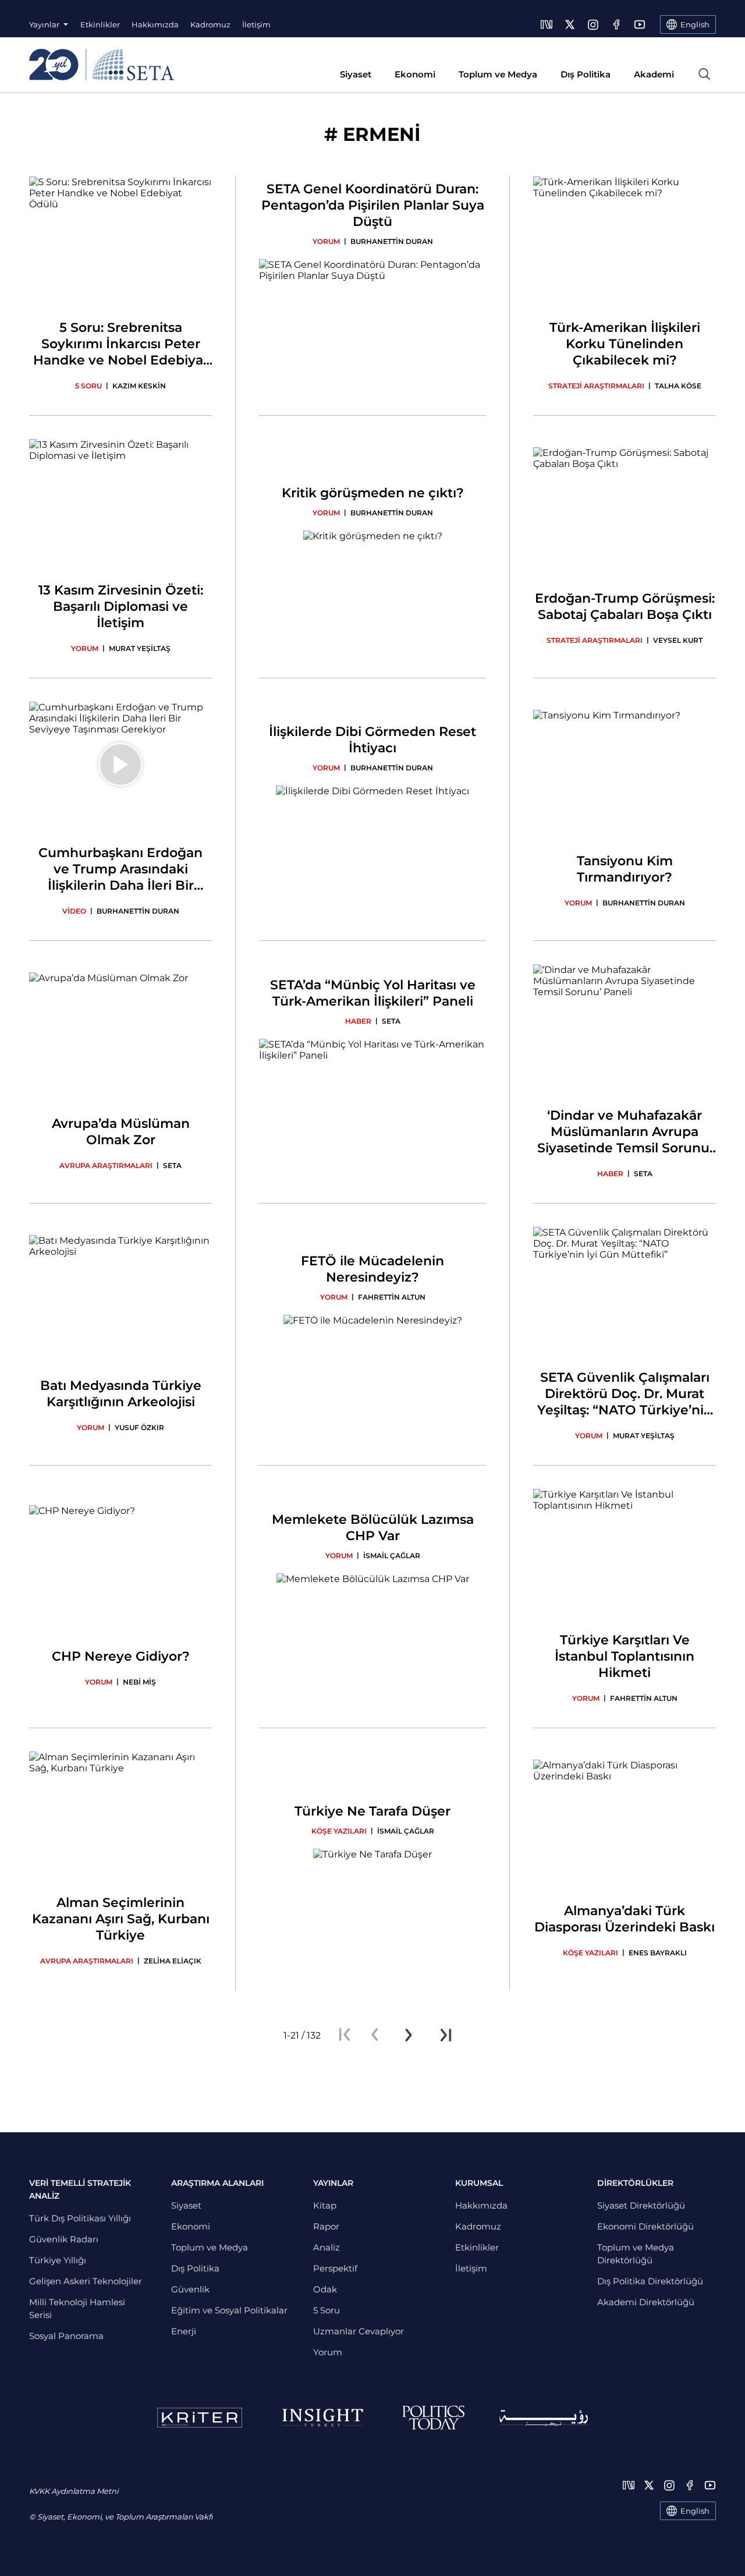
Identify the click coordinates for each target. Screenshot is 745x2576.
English (695, 2511)
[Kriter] (200, 2418)
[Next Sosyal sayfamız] (547, 24)
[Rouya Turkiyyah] (544, 2418)
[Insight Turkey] (322, 2418)
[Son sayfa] (446, 2035)
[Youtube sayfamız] (640, 24)
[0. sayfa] (375, 2035)
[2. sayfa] (409, 2035)
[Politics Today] (433, 2418)
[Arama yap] (704, 74)
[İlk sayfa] (345, 2035)
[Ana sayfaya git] (102, 65)
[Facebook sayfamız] (616, 24)
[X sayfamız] (570, 24)
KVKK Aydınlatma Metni (74, 2491)
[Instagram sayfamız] (593, 24)
